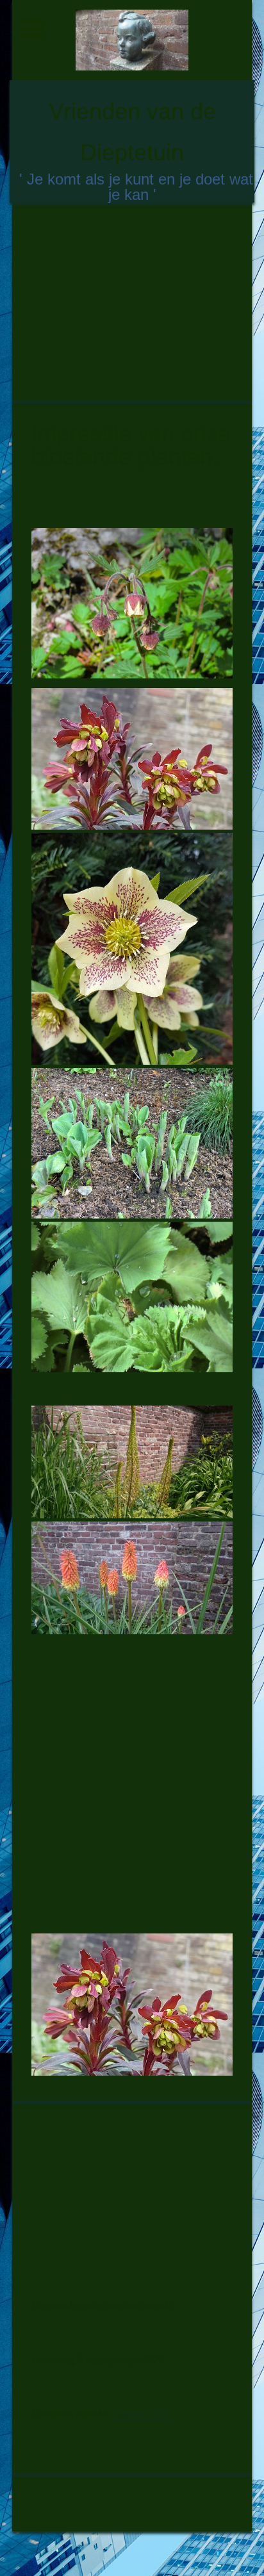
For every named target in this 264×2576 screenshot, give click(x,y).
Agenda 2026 (141, 2414)
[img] (132, 40)
